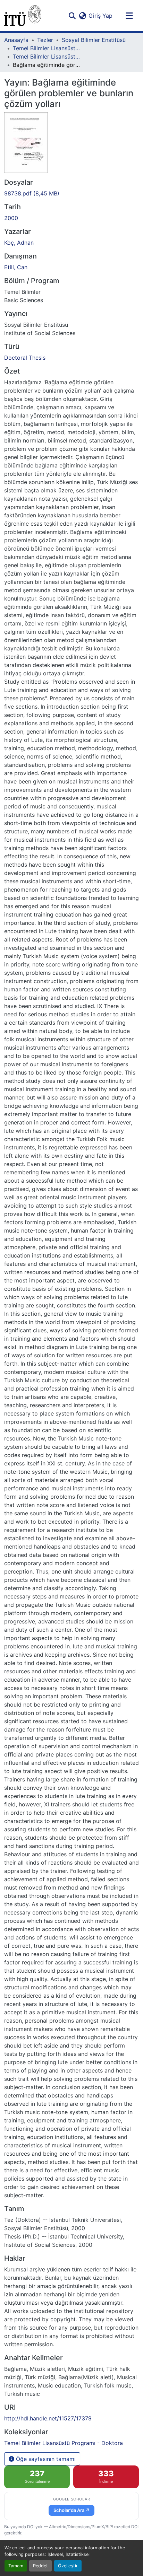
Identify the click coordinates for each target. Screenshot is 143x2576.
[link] (71, 193)
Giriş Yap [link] (100, 16)
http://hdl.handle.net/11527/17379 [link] (48, 2418)
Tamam (16, 2566)
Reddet (40, 2566)
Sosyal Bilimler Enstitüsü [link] (94, 40)
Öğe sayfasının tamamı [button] (45, 2459)
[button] (23, 16)
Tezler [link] (45, 40)
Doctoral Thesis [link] (25, 358)
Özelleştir (68, 2566)
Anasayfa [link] (16, 40)
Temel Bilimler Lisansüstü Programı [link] (48, 48)
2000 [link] (11, 218)
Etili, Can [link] (16, 267)
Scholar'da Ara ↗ (71, 2510)
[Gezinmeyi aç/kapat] (129, 16)
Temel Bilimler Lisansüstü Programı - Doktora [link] (48, 56)
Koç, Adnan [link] (19, 243)
